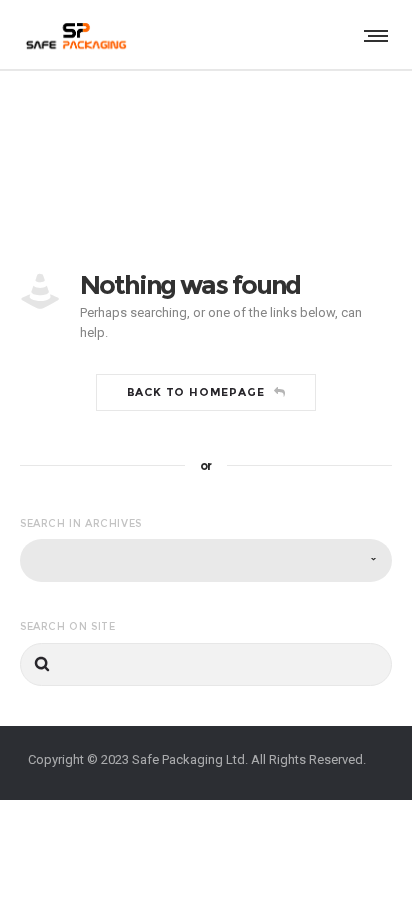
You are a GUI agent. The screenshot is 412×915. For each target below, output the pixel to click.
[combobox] (206, 560)
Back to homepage (196, 392)
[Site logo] (75, 35)
